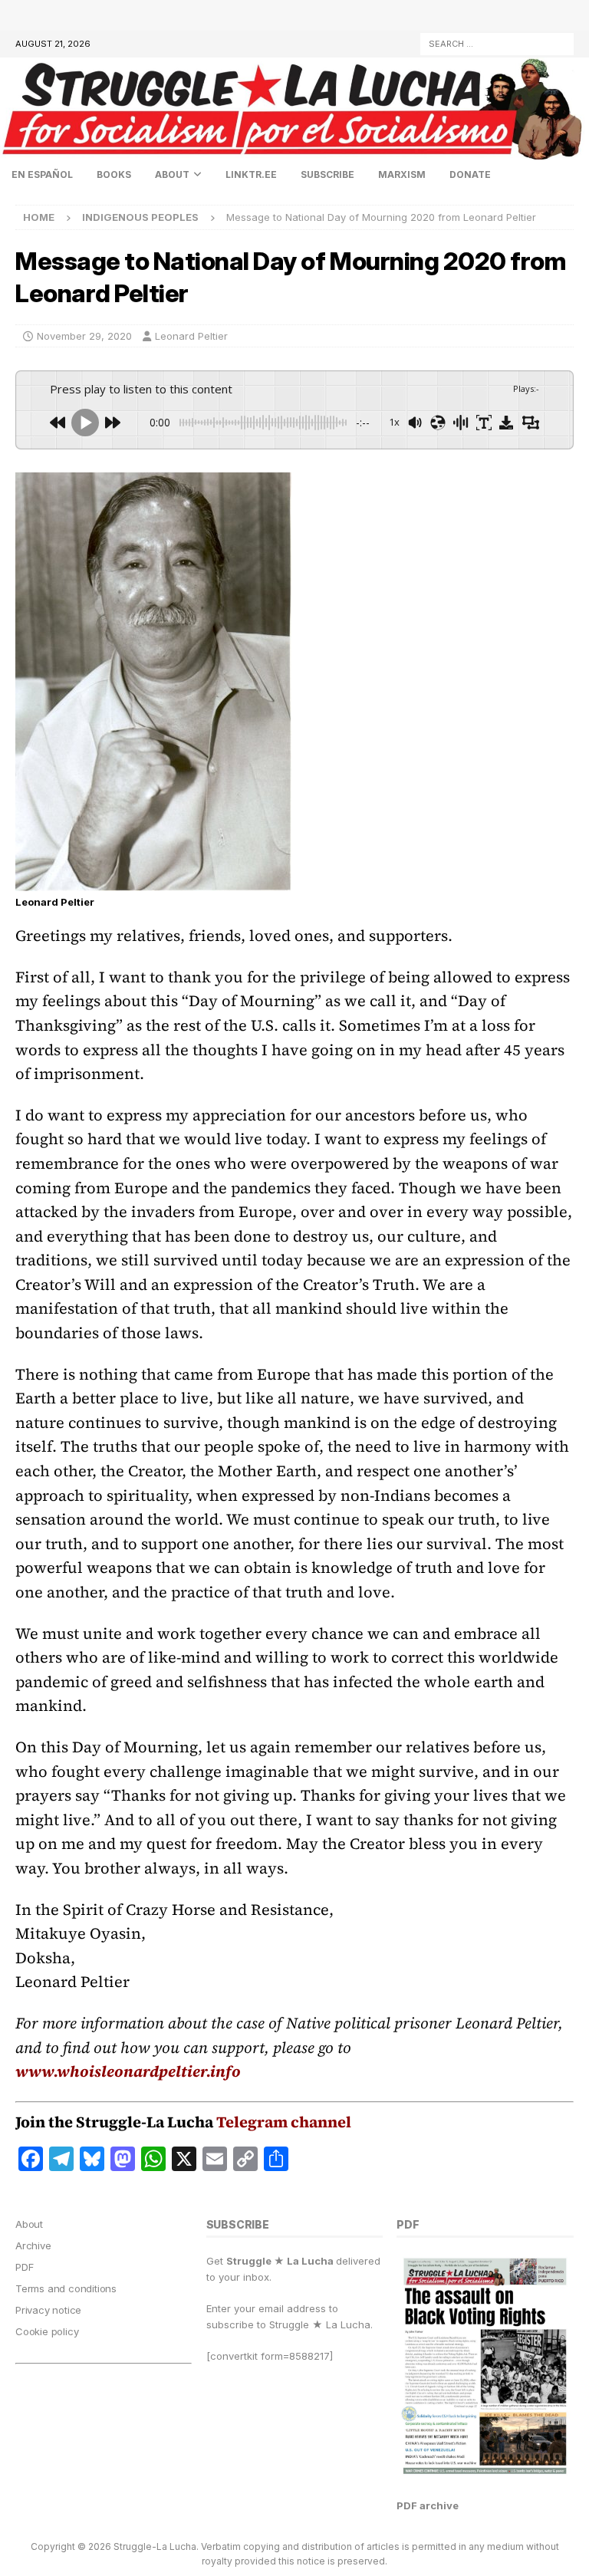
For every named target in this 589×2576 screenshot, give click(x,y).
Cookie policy (47, 2331)
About (172, 174)
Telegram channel (284, 2122)
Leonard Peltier (191, 336)
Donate (470, 174)
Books (114, 174)
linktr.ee (251, 174)
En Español (42, 174)
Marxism (402, 174)
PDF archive (428, 2505)
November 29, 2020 (84, 336)
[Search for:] (497, 43)
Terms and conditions (66, 2288)
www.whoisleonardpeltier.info (128, 2071)
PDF (24, 2267)
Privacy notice (48, 2310)
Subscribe (327, 174)
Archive (33, 2245)
